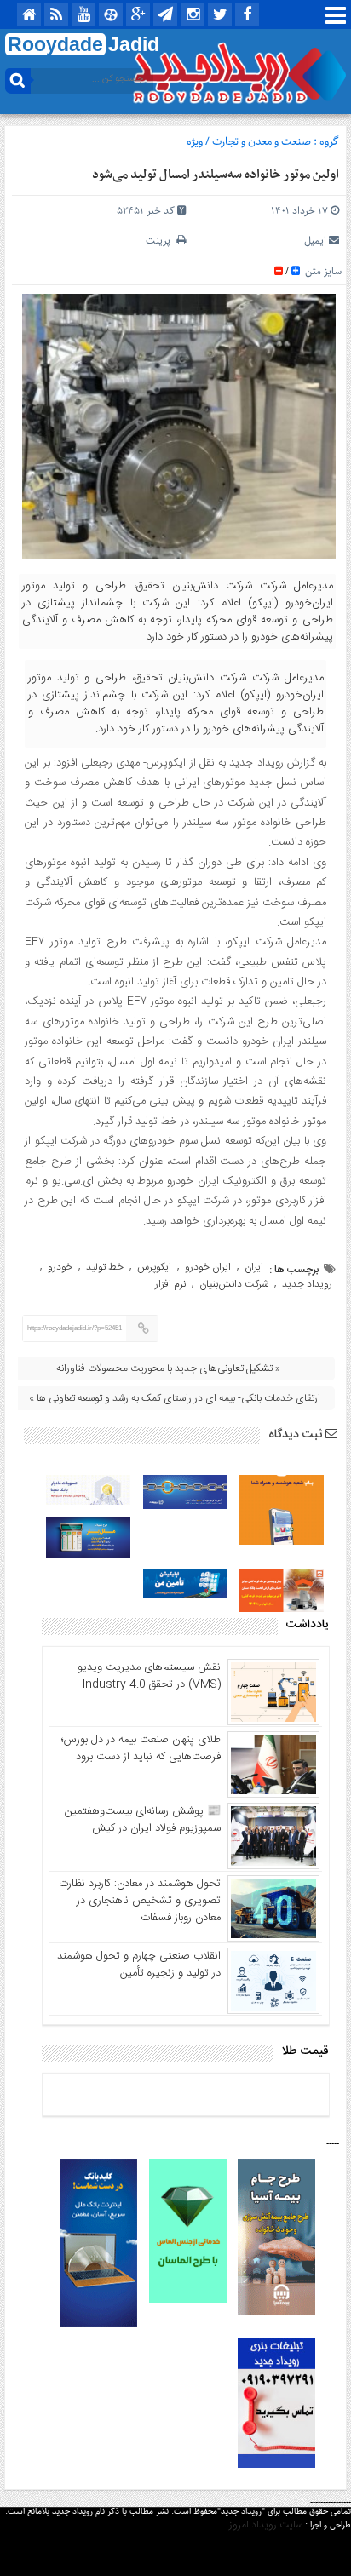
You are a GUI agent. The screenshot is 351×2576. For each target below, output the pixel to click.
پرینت (161, 241)
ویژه (195, 142)
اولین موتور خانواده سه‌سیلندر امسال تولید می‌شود (216, 175)
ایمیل (315, 241)
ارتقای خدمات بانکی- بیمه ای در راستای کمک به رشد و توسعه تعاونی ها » (175, 1398)
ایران (254, 1267)
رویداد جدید (307, 1284)
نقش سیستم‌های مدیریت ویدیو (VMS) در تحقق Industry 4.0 (149, 1676)
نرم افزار (170, 1284)
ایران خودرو (208, 1267)
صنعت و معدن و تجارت (262, 142)
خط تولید (105, 1267)
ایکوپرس (154, 1267)
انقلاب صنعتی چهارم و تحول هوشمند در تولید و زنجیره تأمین (139, 1965)
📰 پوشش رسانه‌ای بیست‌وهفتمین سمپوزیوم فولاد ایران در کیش (143, 1820)
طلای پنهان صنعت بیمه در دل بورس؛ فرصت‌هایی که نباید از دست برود (141, 1748)
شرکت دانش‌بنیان (234, 1284)
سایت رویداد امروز (266, 2525)
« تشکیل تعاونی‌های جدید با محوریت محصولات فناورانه (168, 1368)
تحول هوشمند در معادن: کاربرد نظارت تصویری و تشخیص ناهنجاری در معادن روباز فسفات (140, 1901)
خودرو (60, 1267)
